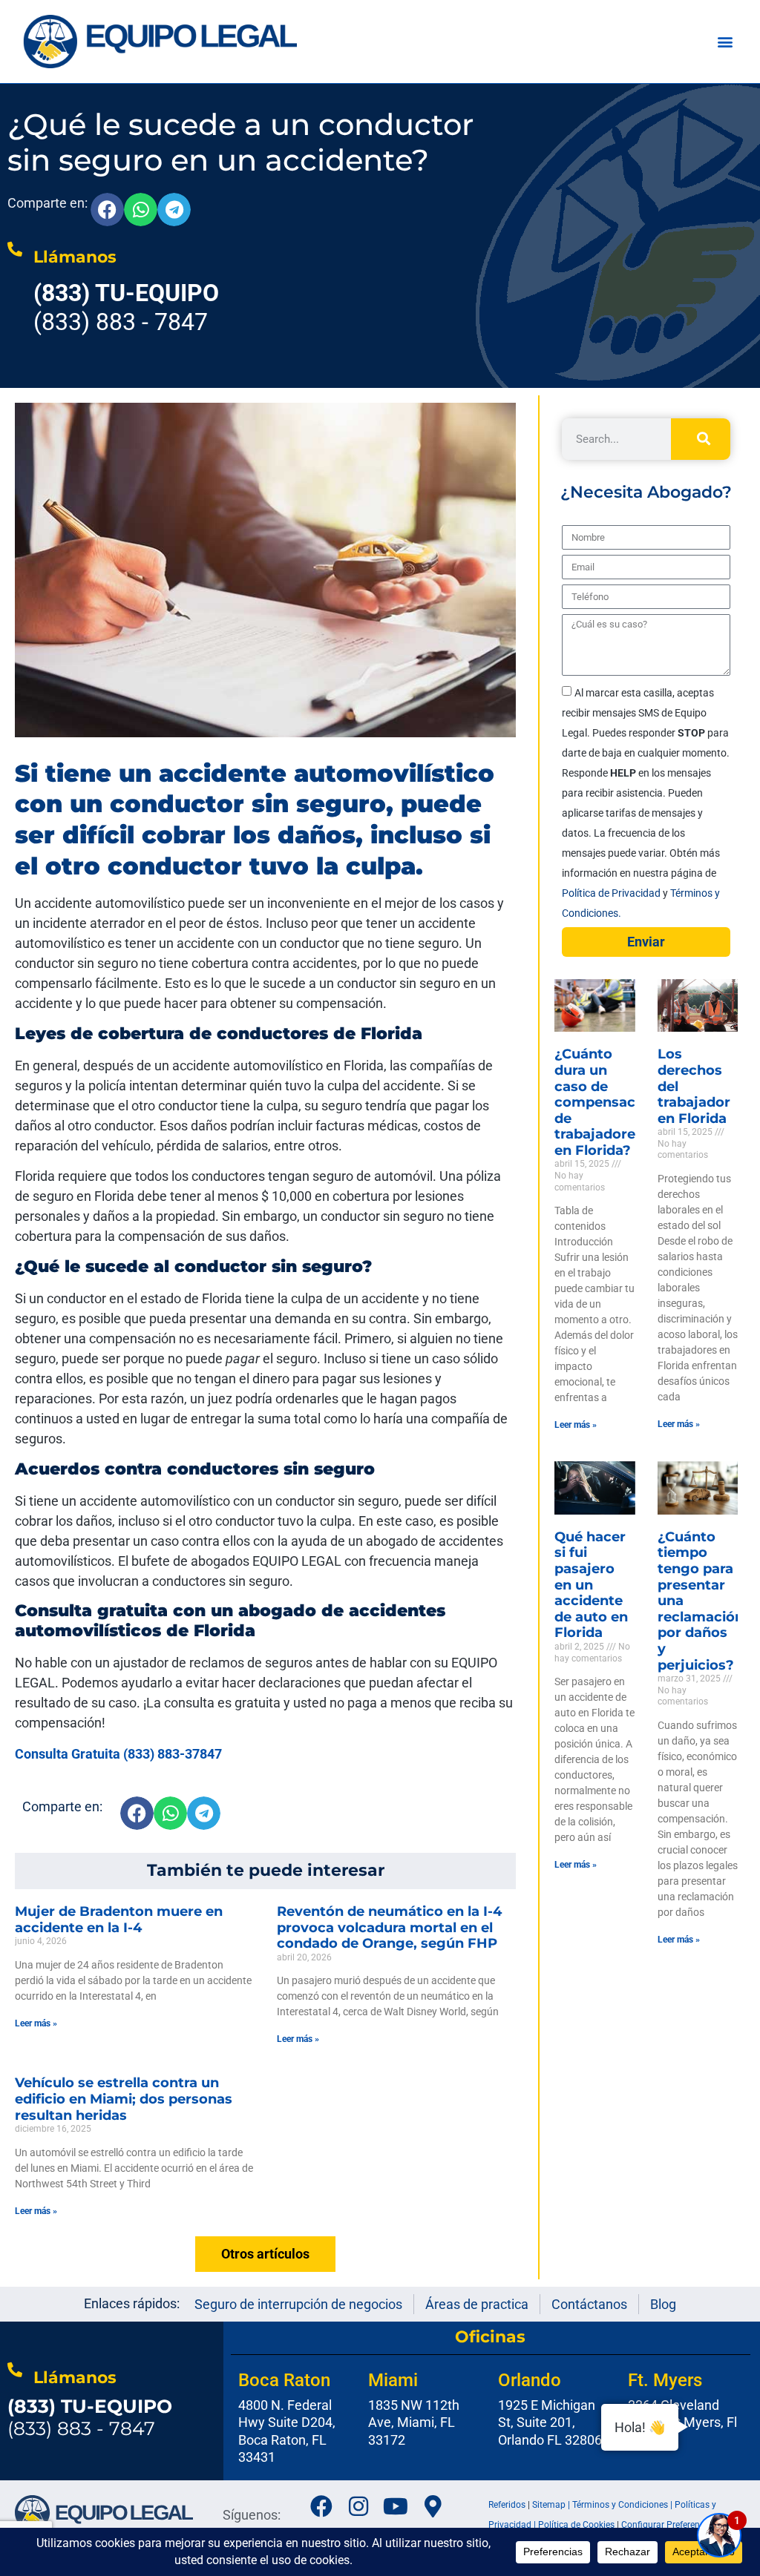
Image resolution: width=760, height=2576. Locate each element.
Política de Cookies (576, 2525)
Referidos (507, 2505)
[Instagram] (358, 2506)
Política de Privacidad (612, 893)
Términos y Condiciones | (623, 2505)
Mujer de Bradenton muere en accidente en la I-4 (119, 1920)
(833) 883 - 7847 (90, 2417)
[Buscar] (701, 439)
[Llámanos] (15, 249)
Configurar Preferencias (669, 2525)
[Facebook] (321, 2506)
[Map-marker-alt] (433, 2506)
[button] (725, 42)
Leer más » (36, 2023)
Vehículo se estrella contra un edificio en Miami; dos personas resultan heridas (124, 2099)
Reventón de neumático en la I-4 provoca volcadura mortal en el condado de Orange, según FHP (389, 1927)
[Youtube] (396, 2506)
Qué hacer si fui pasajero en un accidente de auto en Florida (591, 1585)
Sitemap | (552, 2505)
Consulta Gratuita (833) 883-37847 (118, 1754)
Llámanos (75, 257)
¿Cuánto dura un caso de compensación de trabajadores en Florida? (606, 1102)
